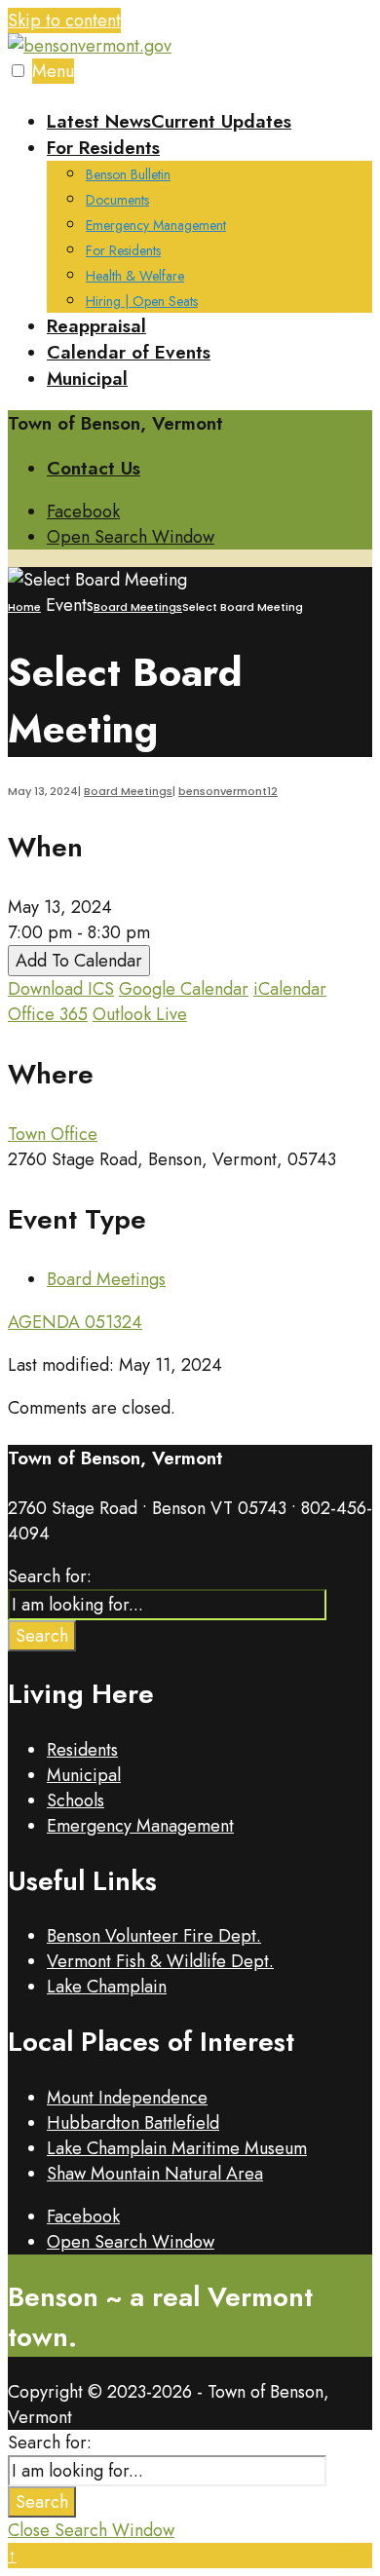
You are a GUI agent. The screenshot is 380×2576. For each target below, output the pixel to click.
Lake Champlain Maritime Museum (177, 2148)
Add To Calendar (79, 961)
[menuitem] (209, 224)
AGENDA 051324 (75, 1322)
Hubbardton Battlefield (133, 2123)
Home (24, 607)
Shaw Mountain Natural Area (155, 2174)
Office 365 (48, 1014)
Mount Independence (127, 2098)
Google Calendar (184, 989)
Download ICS (61, 989)
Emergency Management (156, 225)
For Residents (103, 148)
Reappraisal (96, 326)
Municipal (87, 379)
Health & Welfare (135, 276)
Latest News (169, 121)
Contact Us (94, 468)
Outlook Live (140, 1014)
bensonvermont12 (228, 791)
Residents (82, 1750)
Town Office (53, 1134)
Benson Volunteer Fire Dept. (154, 1936)
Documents (117, 200)
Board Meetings (138, 607)
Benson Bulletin (128, 174)
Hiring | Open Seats (142, 301)
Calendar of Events (129, 352)
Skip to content (64, 20)
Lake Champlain (107, 1987)
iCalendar (290, 989)
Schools (76, 1800)
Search (42, 1636)
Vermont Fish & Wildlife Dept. (160, 1961)
